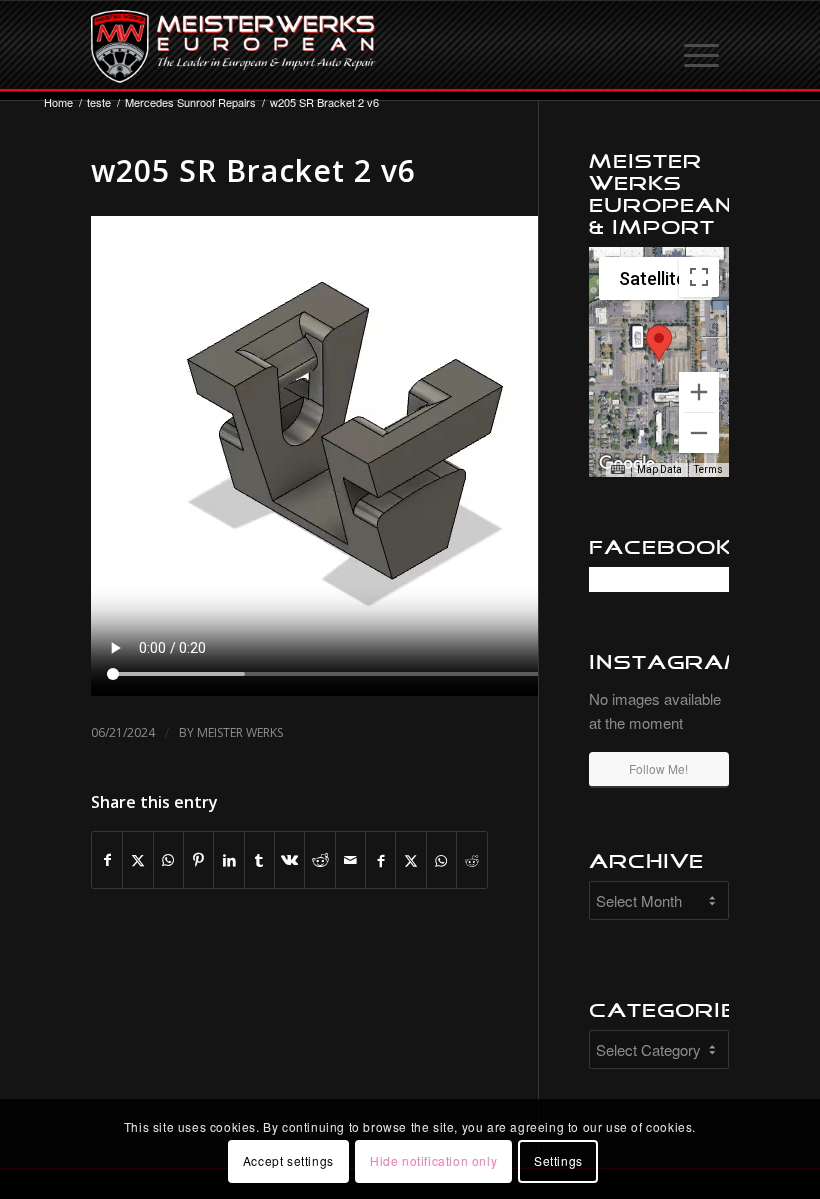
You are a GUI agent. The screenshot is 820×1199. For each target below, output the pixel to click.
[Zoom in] (699, 392)
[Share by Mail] (350, 860)
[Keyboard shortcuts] (618, 470)
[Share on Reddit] (319, 860)
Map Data (659, 469)
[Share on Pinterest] (198, 860)
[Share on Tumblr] (259, 860)
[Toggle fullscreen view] (699, 277)
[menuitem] (703, 46)
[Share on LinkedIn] (228, 860)
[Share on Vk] (289, 860)
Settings (558, 1160)
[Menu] (703, 46)
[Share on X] (137, 860)
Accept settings (288, 1160)
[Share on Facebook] (107, 860)
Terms (708, 469)
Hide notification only (433, 1160)
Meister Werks (240, 732)
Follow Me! (658, 768)
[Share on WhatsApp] (168, 860)
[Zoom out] (699, 433)
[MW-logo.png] (233, 46)
